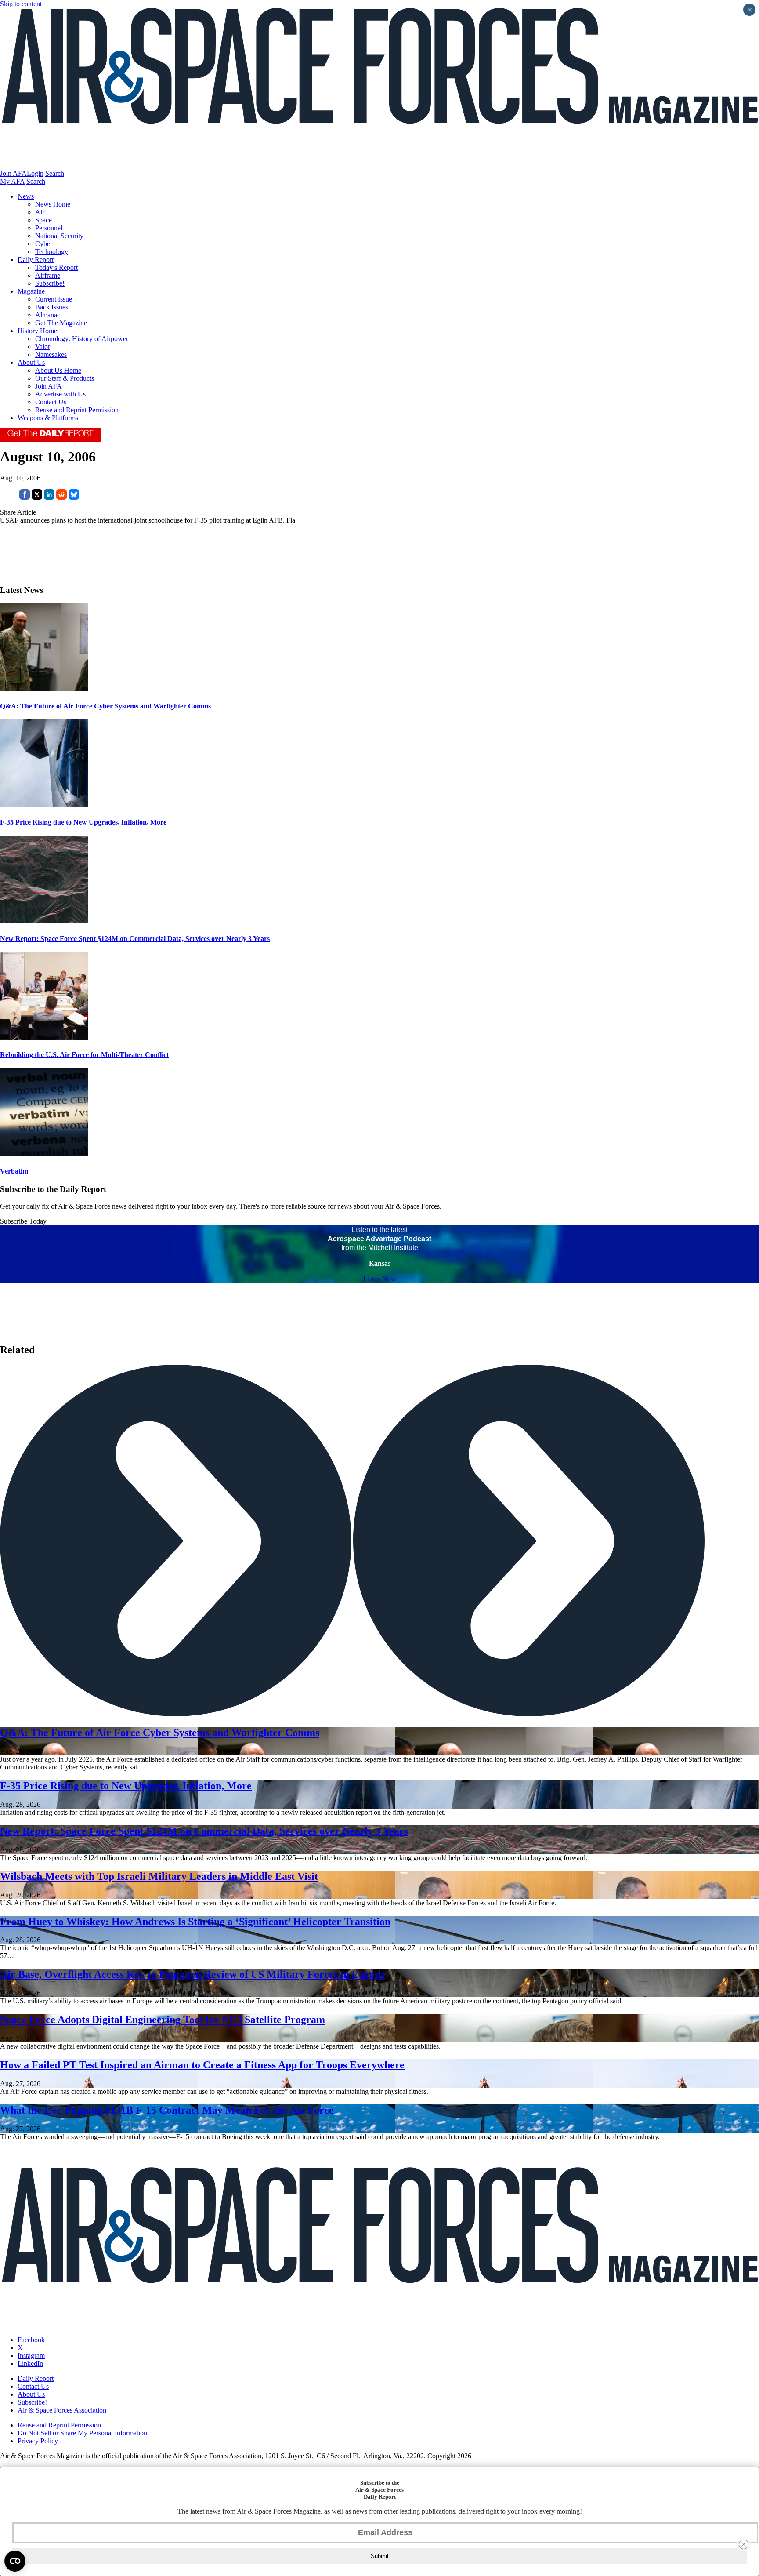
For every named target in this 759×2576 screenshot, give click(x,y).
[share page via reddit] (61, 497)
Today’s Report (56, 267)
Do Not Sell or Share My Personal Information (82, 2433)
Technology (52, 252)
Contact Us (51, 402)
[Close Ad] (744, 2544)
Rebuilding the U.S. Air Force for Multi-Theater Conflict (84, 1055)
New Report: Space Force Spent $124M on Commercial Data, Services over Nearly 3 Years (135, 939)
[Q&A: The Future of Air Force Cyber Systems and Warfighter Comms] (44, 689)
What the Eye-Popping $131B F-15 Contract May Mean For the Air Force (167, 2110)
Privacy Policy (38, 2441)
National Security (59, 236)
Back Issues (52, 307)
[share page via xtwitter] (37, 497)
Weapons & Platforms (48, 418)
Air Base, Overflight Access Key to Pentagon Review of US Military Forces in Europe (193, 1974)
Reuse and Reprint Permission (77, 410)
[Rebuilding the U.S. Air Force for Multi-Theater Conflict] (44, 1037)
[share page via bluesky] (74, 497)
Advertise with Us (60, 394)
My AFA (12, 181)
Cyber (44, 244)
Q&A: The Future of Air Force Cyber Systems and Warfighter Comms (105, 706)
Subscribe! (50, 283)
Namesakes (51, 354)
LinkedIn (30, 2363)
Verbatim (14, 1171)
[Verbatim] (44, 1154)
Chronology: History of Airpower (82, 339)
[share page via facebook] (25, 497)
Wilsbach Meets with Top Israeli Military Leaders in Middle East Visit (159, 1876)
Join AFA (13, 173)
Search (55, 173)
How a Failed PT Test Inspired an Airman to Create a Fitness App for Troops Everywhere (202, 2065)
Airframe (48, 275)
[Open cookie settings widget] (15, 2561)
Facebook (31, 2340)
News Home (53, 204)
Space (43, 220)
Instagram (31, 2356)
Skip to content (21, 4)
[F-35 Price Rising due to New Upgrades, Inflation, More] (44, 805)
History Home (37, 331)
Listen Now (380, 1279)
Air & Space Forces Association (62, 2410)
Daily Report (36, 260)
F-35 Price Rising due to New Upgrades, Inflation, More (83, 822)
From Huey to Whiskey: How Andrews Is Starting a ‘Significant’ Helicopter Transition (195, 1922)
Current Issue (54, 299)
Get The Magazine (61, 323)
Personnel (49, 228)
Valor (43, 347)
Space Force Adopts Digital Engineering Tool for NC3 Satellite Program (163, 2020)
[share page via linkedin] (49, 497)
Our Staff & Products (65, 378)
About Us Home (58, 370)
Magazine (31, 291)
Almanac (48, 315)
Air (40, 212)
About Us (31, 362)
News (26, 196)
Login (35, 173)
